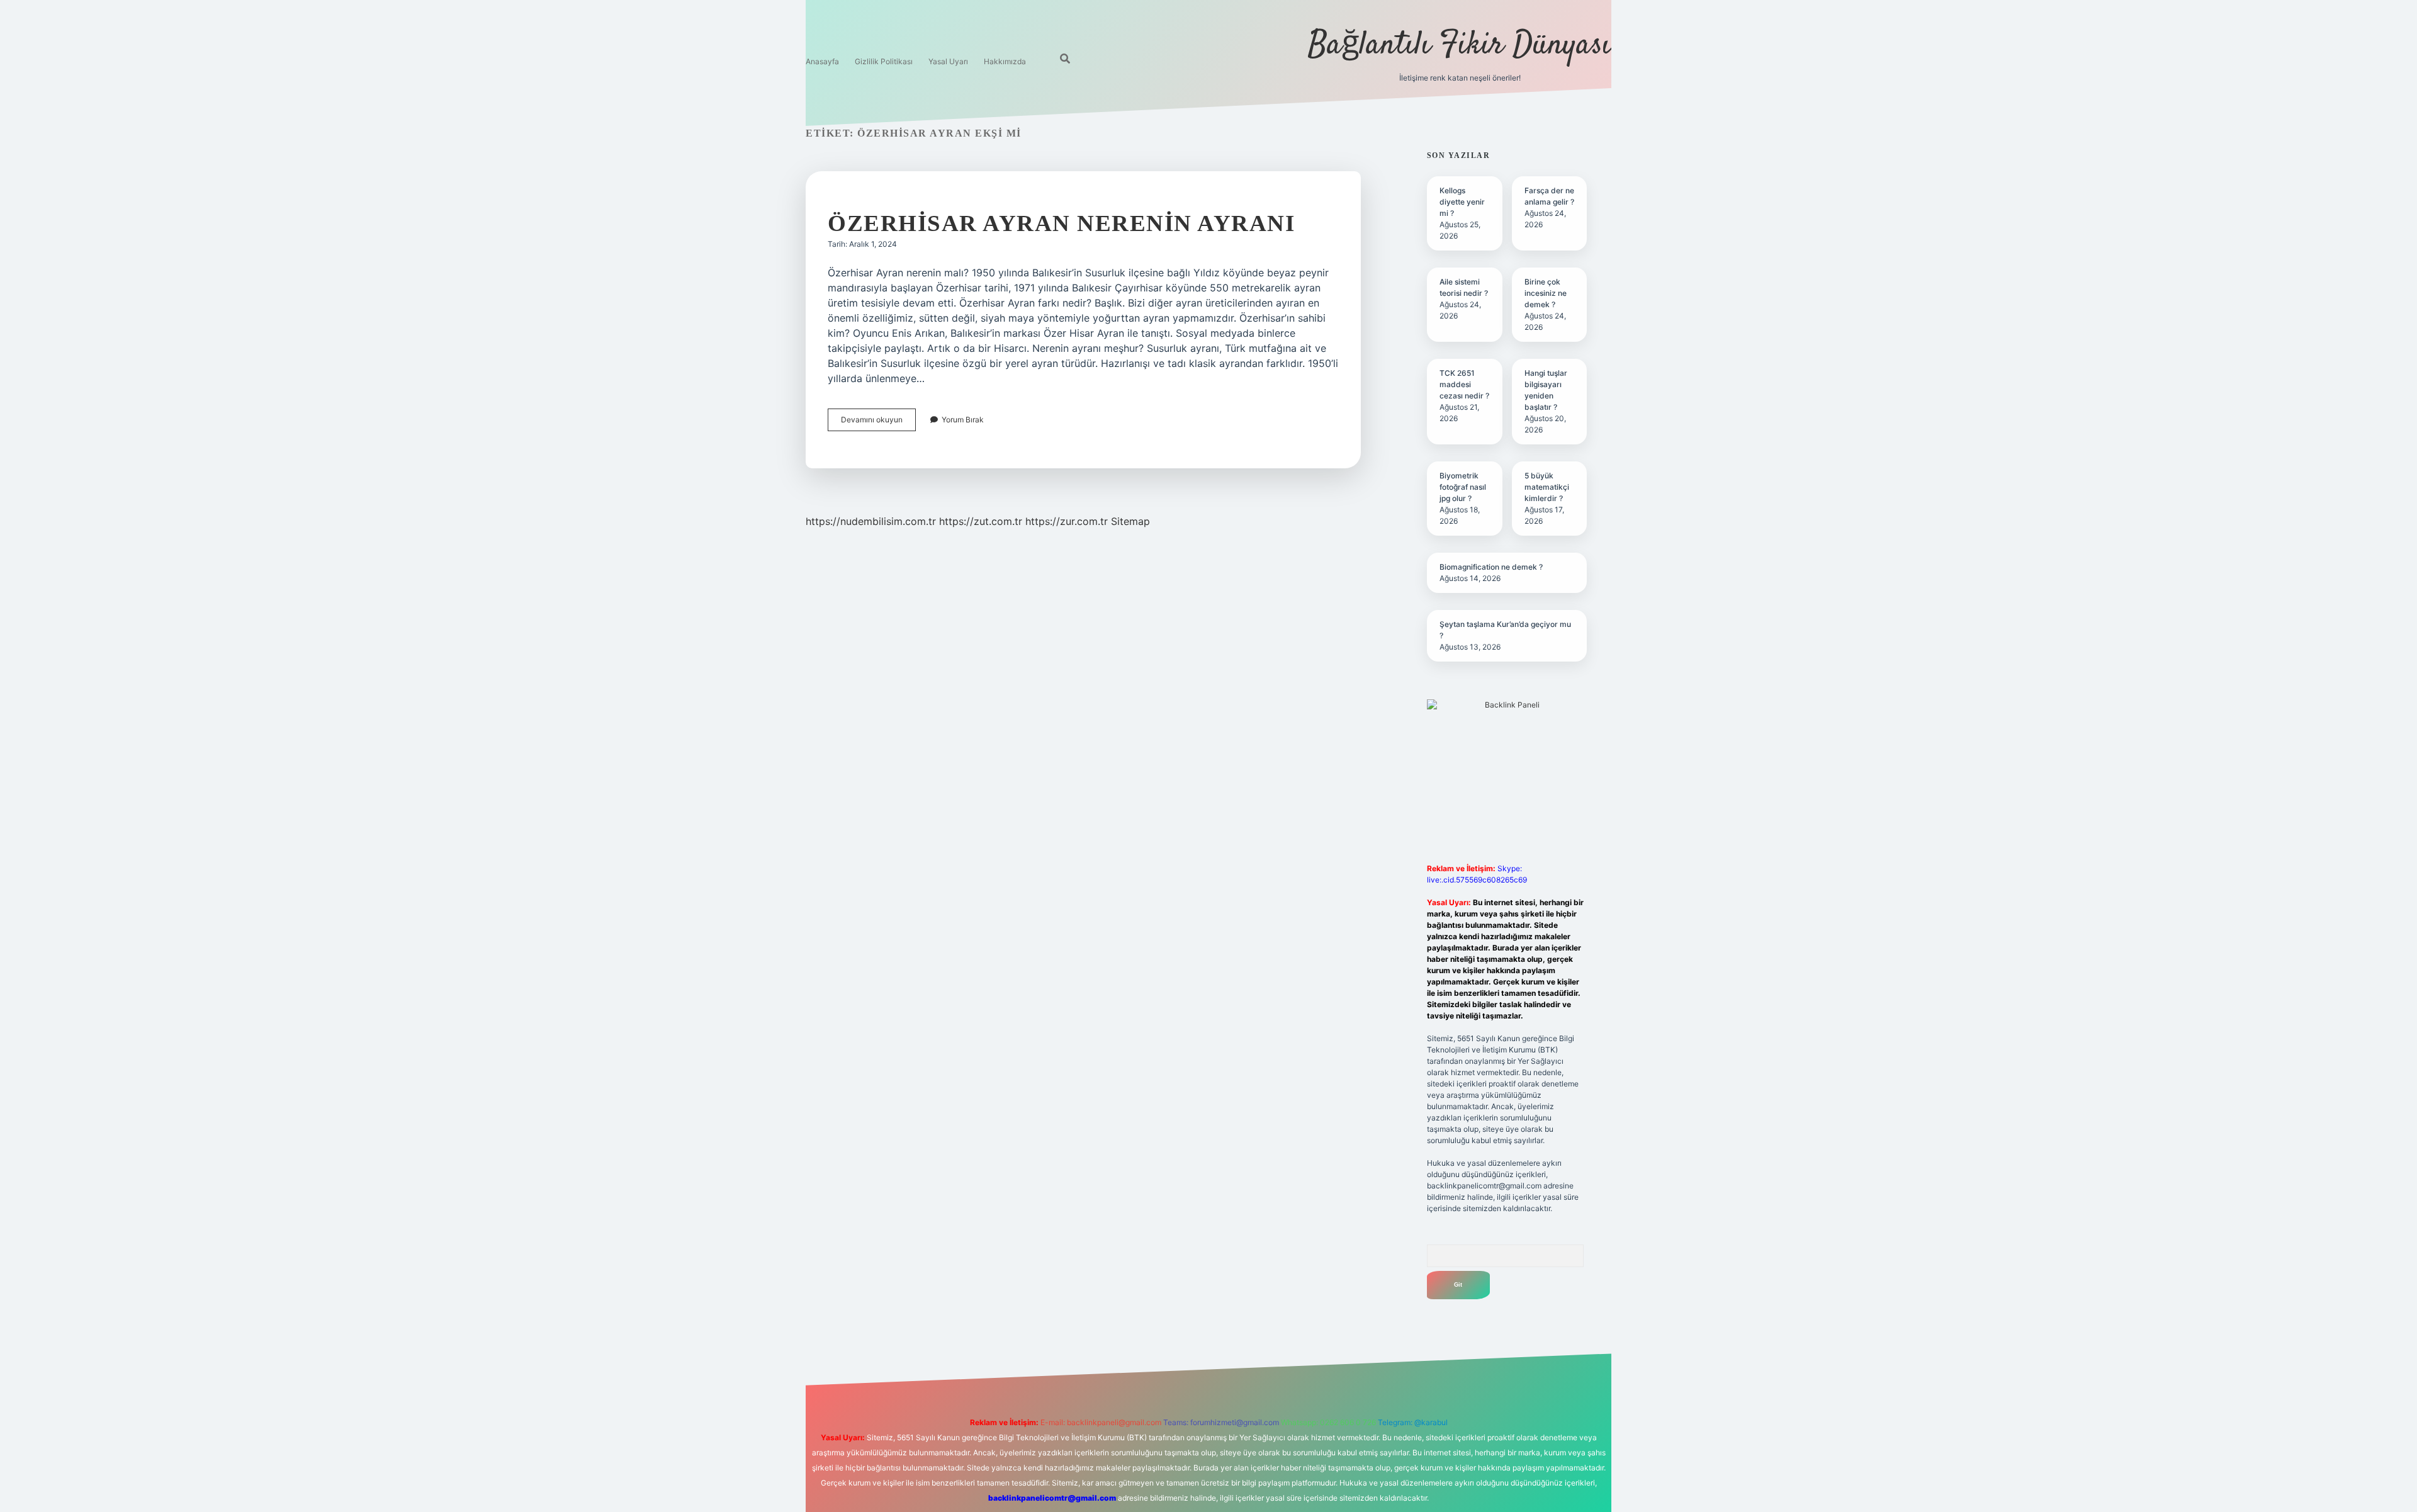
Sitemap (1130, 521)
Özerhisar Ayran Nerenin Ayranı (1061, 223)
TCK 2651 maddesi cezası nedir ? (1464, 384)
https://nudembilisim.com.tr (871, 521)
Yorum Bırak (963, 420)
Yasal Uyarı (948, 61)
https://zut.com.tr (981, 521)
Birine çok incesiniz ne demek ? (1546, 293)
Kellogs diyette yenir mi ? (1462, 202)
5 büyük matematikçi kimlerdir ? (1547, 487)
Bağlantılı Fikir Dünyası (1460, 46)
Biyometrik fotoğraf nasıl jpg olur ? (1463, 487)
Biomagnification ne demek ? (1491, 567)
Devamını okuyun (878, 423)
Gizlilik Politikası (884, 61)
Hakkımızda (1005, 61)
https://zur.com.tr (1067, 521)
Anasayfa (822, 61)
